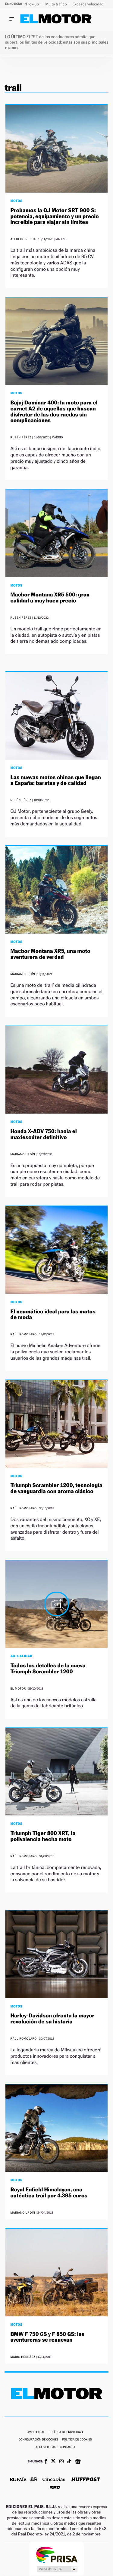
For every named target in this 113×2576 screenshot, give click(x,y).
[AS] (34, 2480)
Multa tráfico (56, 4)
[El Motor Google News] (78, 2462)
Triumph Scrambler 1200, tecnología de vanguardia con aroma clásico (56, 1488)
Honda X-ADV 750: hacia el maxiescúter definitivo (43, 1134)
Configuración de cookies (38, 2440)
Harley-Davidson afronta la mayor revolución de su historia (52, 2019)
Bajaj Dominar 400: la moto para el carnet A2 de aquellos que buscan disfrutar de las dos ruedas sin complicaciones (54, 412)
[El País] (18, 2480)
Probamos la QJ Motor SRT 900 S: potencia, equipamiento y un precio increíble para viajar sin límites (55, 216)
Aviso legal (36, 2432)
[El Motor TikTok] (69, 2462)
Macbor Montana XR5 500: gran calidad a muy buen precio (50, 598)
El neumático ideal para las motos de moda (53, 1315)
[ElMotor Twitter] (53, 2462)
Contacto (67, 2447)
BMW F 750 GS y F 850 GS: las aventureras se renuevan (47, 2337)
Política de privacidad (66, 2432)
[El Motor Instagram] (61, 2462)
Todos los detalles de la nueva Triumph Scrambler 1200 (48, 1669)
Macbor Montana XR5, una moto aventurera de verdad (50, 954)
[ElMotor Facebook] (46, 2462)
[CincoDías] (54, 2480)
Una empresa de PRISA (57, 2555)
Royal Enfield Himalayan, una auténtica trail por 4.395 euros (49, 2193)
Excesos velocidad (89, 4)
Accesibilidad (46, 2447)
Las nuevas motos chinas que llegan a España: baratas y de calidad (55, 780)
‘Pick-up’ (33, 4)
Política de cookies (77, 2440)
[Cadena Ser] (55, 2488)
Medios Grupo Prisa (57, 2569)
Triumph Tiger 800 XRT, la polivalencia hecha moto (43, 1836)
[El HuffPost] (86, 2480)
